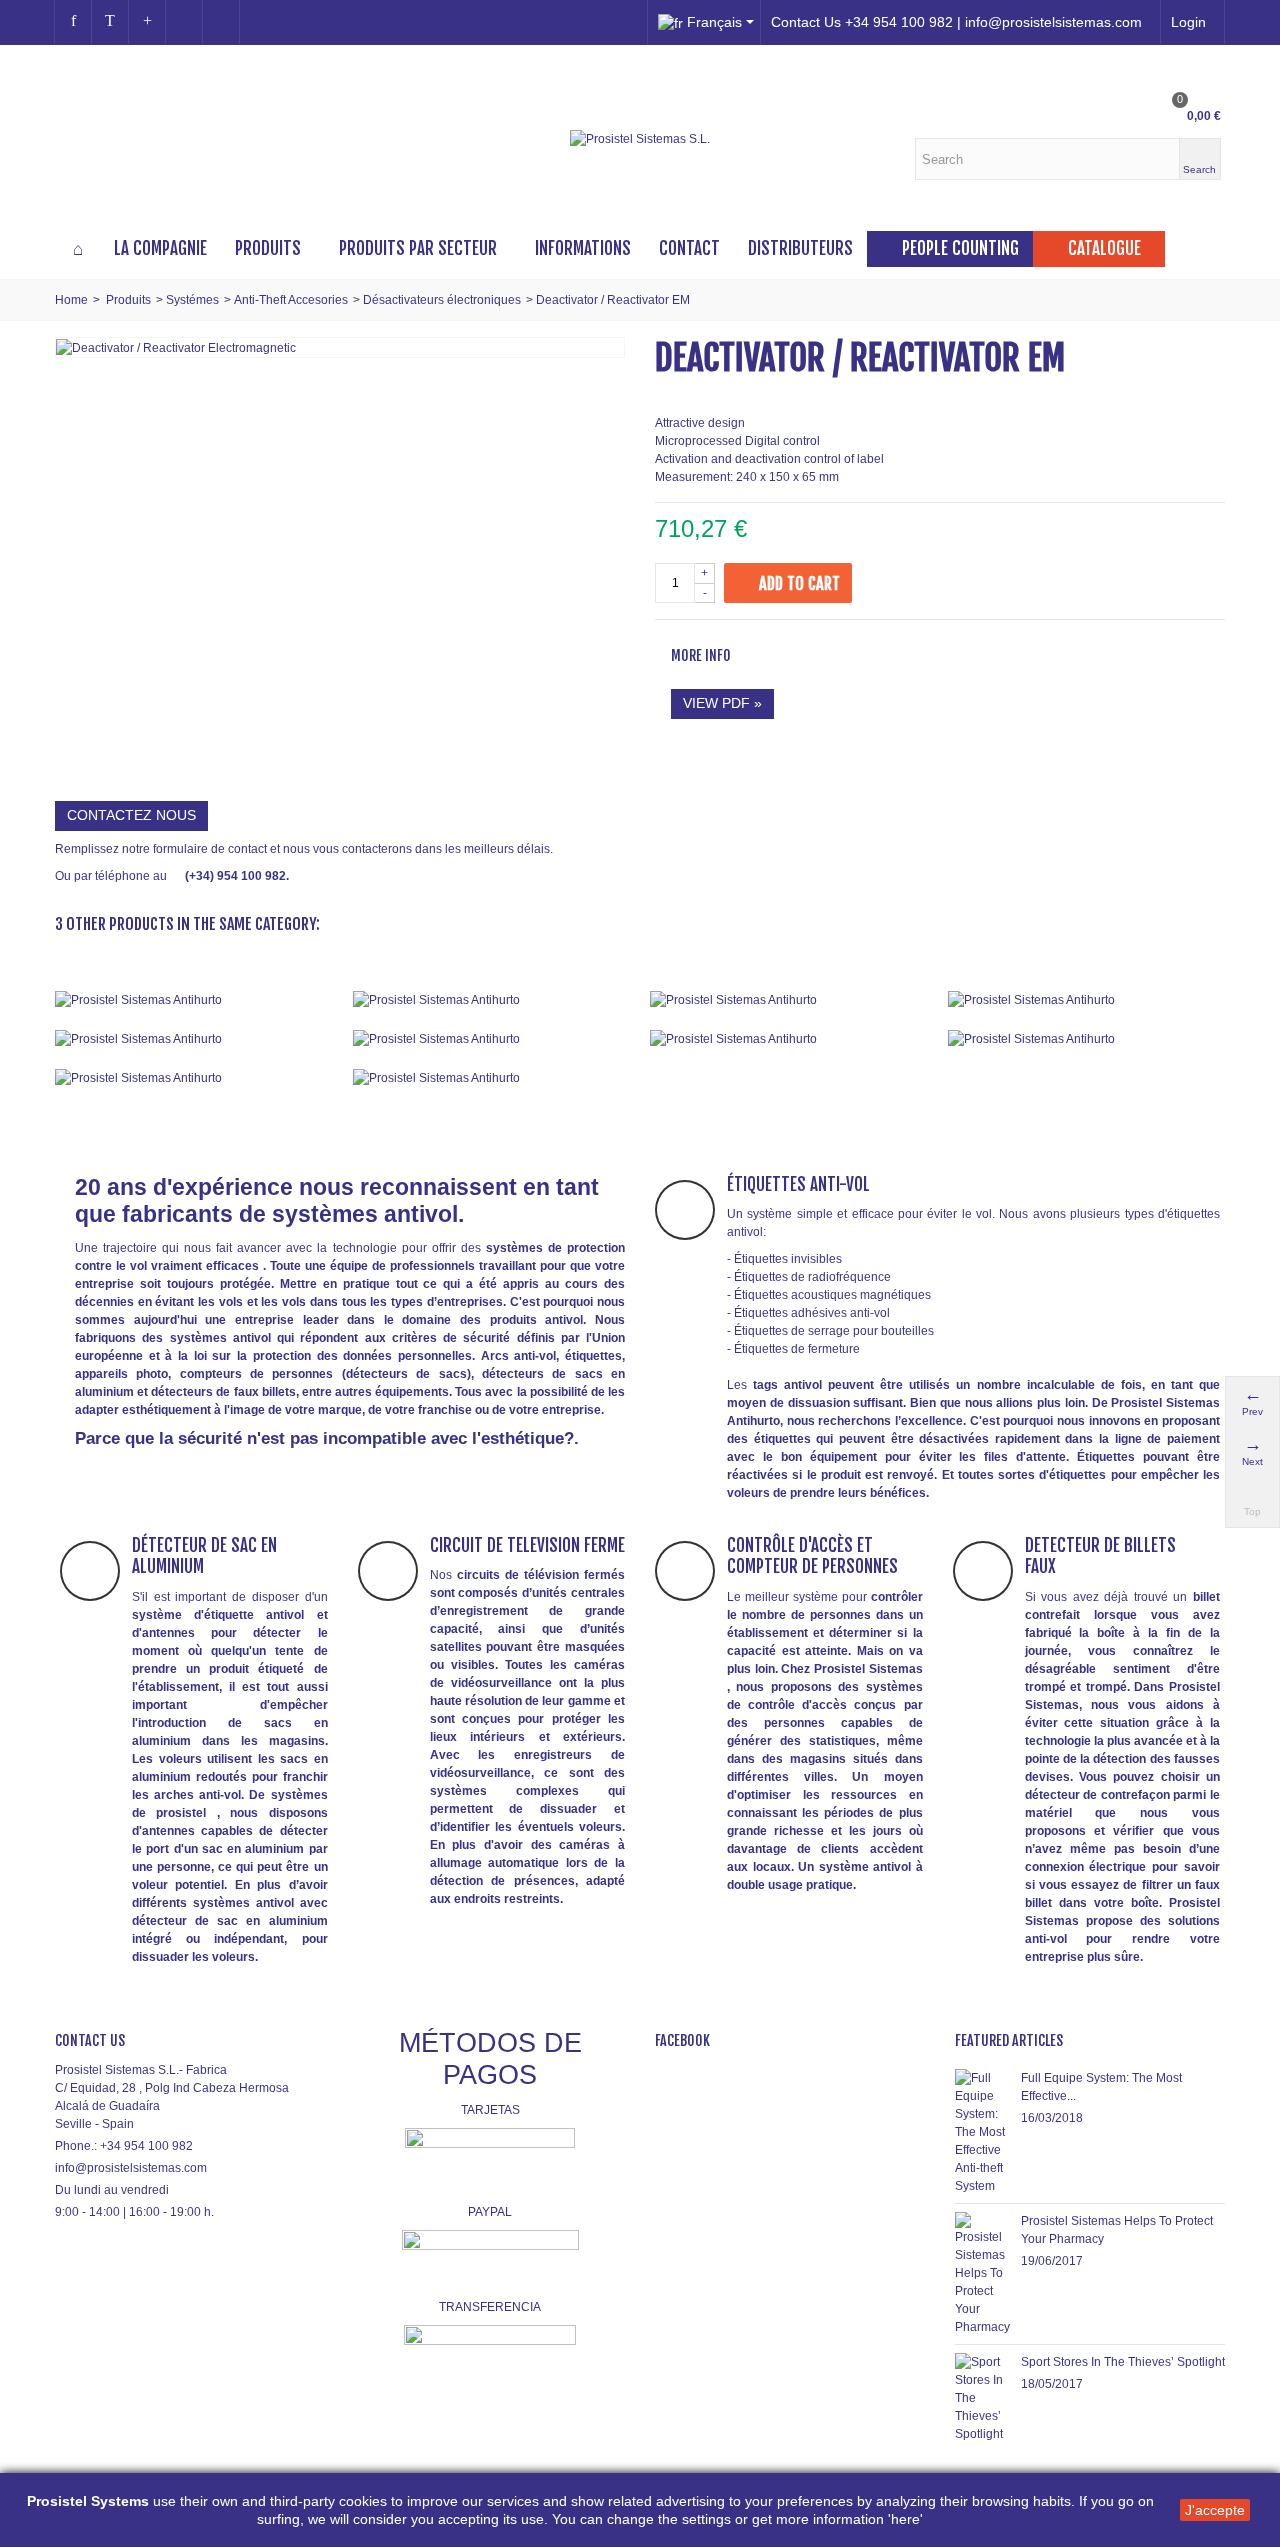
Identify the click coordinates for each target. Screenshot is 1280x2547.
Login (1188, 22)
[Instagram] (184, 22)
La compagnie (160, 248)
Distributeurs (800, 248)
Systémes (192, 300)
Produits (268, 248)
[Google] (147, 22)
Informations (583, 248)
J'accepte (1215, 2510)
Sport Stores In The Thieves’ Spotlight (1123, 2362)
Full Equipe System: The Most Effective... (1101, 2087)
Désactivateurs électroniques (442, 300)
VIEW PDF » (722, 703)
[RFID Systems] (492, 1077)
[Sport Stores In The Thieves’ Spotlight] (983, 2398)
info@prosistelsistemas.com (131, 2168)
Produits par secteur (418, 248)
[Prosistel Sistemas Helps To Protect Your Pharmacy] (983, 2274)
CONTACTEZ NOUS (131, 815)
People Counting (960, 248)
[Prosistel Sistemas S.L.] (640, 138)
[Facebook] (73, 22)
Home (71, 300)
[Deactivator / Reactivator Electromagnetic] (176, 347)
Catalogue (1104, 248)
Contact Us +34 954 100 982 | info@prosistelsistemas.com (956, 22)
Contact (689, 248)
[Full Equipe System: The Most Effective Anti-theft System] (983, 2132)
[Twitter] (110, 22)
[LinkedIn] (221, 22)
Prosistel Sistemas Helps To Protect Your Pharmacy (1117, 2230)
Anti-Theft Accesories (291, 300)
